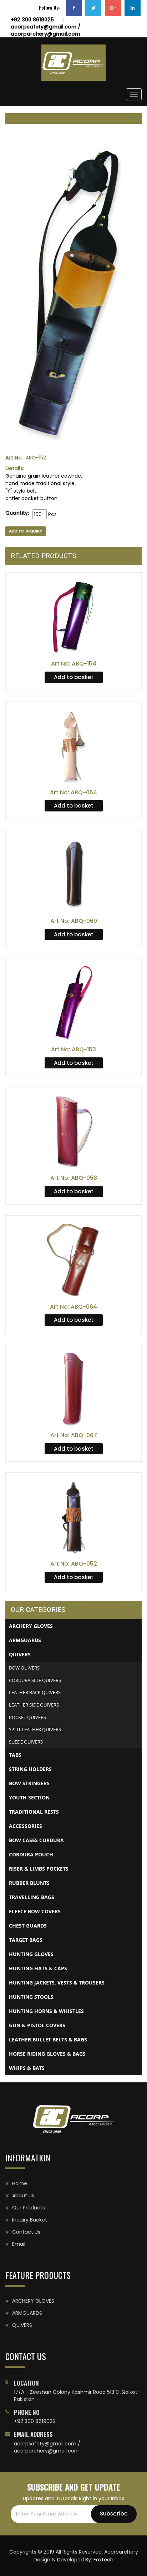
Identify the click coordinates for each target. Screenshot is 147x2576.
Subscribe (114, 2514)
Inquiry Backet (30, 2220)
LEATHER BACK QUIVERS (35, 1692)
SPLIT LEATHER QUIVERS (35, 1729)
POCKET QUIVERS (27, 1717)
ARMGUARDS (27, 2313)
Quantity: (17, 513)
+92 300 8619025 (32, 20)
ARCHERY (33, 2301)
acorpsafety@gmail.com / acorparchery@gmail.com (45, 30)
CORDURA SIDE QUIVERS (35, 1680)
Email (19, 2244)
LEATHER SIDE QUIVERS (34, 1705)
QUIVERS (22, 2325)
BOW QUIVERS (24, 1668)
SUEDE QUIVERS (26, 1742)
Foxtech (103, 2560)
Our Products (29, 2208)
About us (23, 2196)
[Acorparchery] (73, 63)
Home (20, 2183)
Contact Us (26, 2232)
